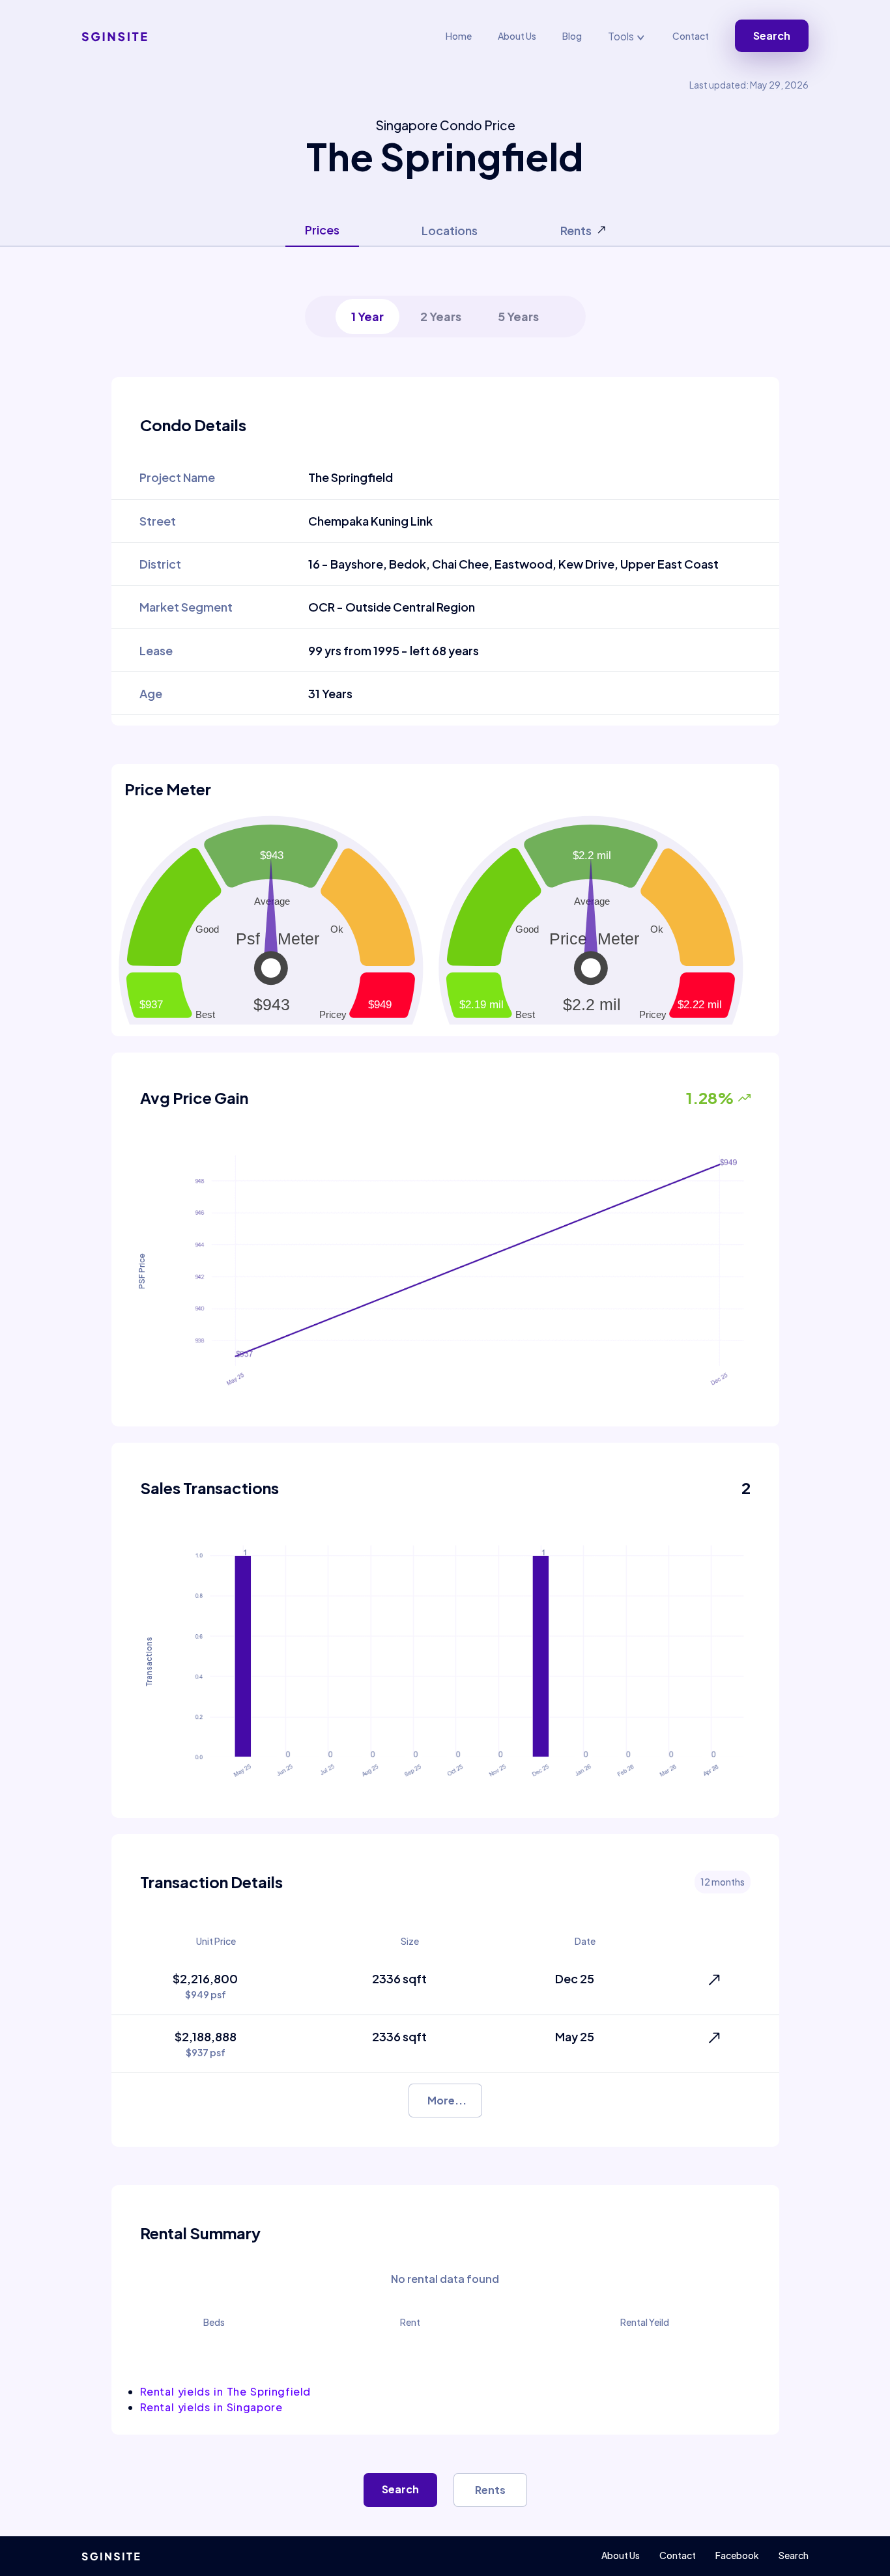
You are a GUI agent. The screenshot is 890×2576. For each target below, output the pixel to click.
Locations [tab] (450, 230)
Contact (691, 36)
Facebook (737, 2555)
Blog (572, 36)
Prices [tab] (322, 230)
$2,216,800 (205, 1986)
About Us (517, 36)
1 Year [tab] (367, 316)
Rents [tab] (576, 230)
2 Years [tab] (441, 316)
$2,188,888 (206, 2044)
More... (447, 2100)
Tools (622, 36)
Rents (490, 2490)
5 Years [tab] (518, 316)
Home (459, 36)
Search (772, 35)
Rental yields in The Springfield (226, 2391)
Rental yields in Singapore (211, 2407)
